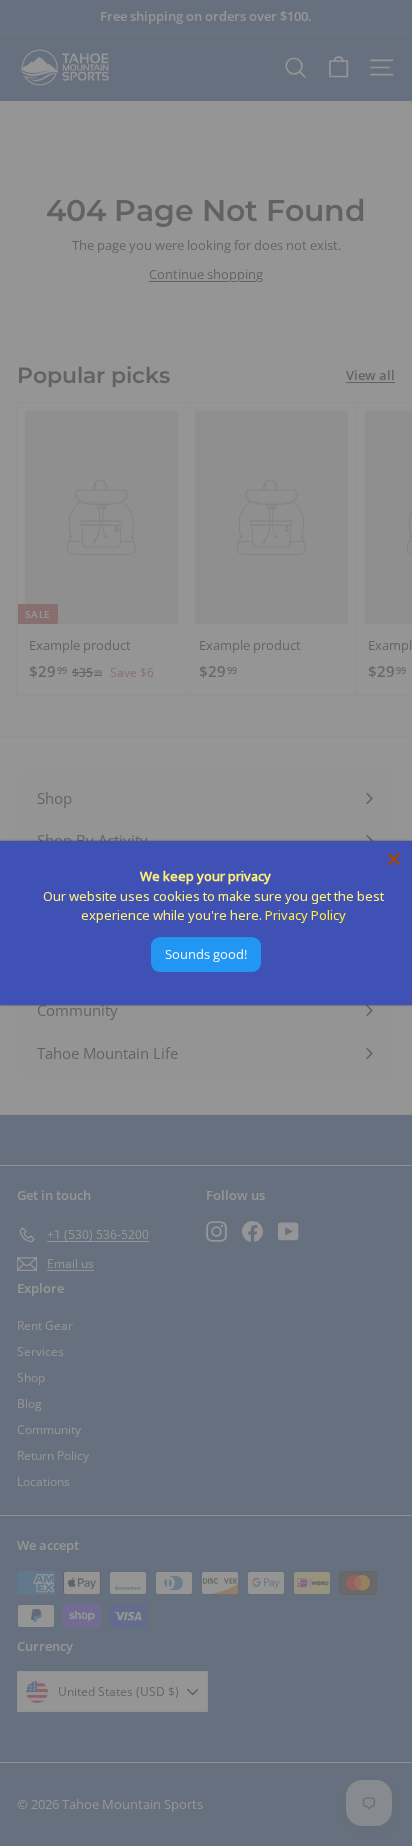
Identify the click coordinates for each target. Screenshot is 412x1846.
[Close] (394, 859)
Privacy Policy (305, 915)
